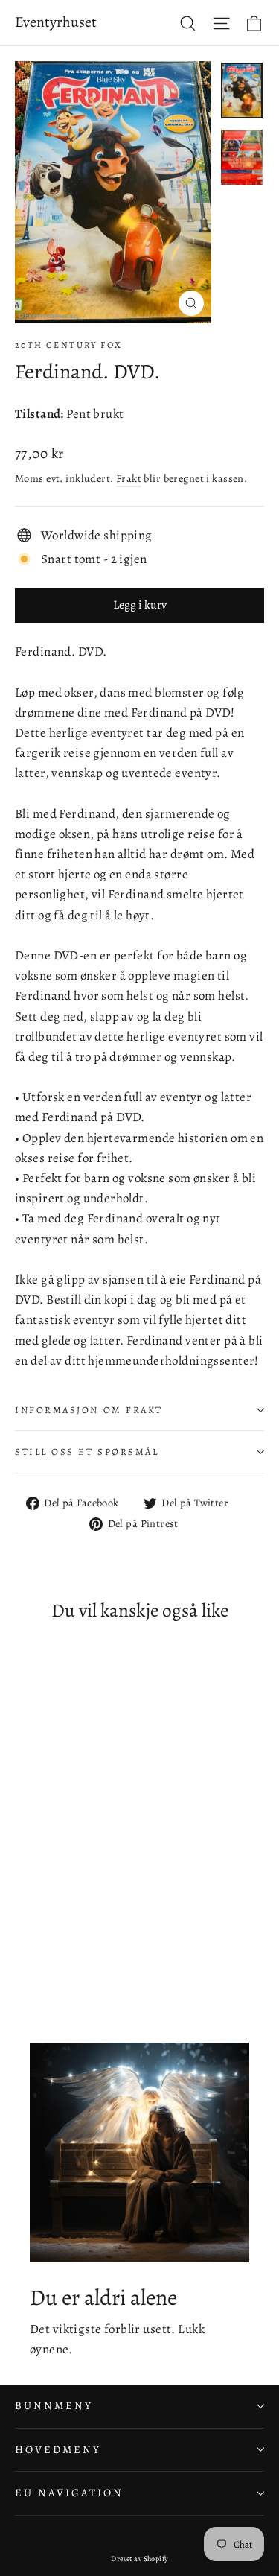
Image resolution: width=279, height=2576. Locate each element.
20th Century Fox (68, 345)
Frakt (129, 478)
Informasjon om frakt (89, 1410)
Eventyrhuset (56, 22)
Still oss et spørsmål (87, 1452)
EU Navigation (69, 2493)
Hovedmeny (58, 2449)
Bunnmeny (54, 2405)
